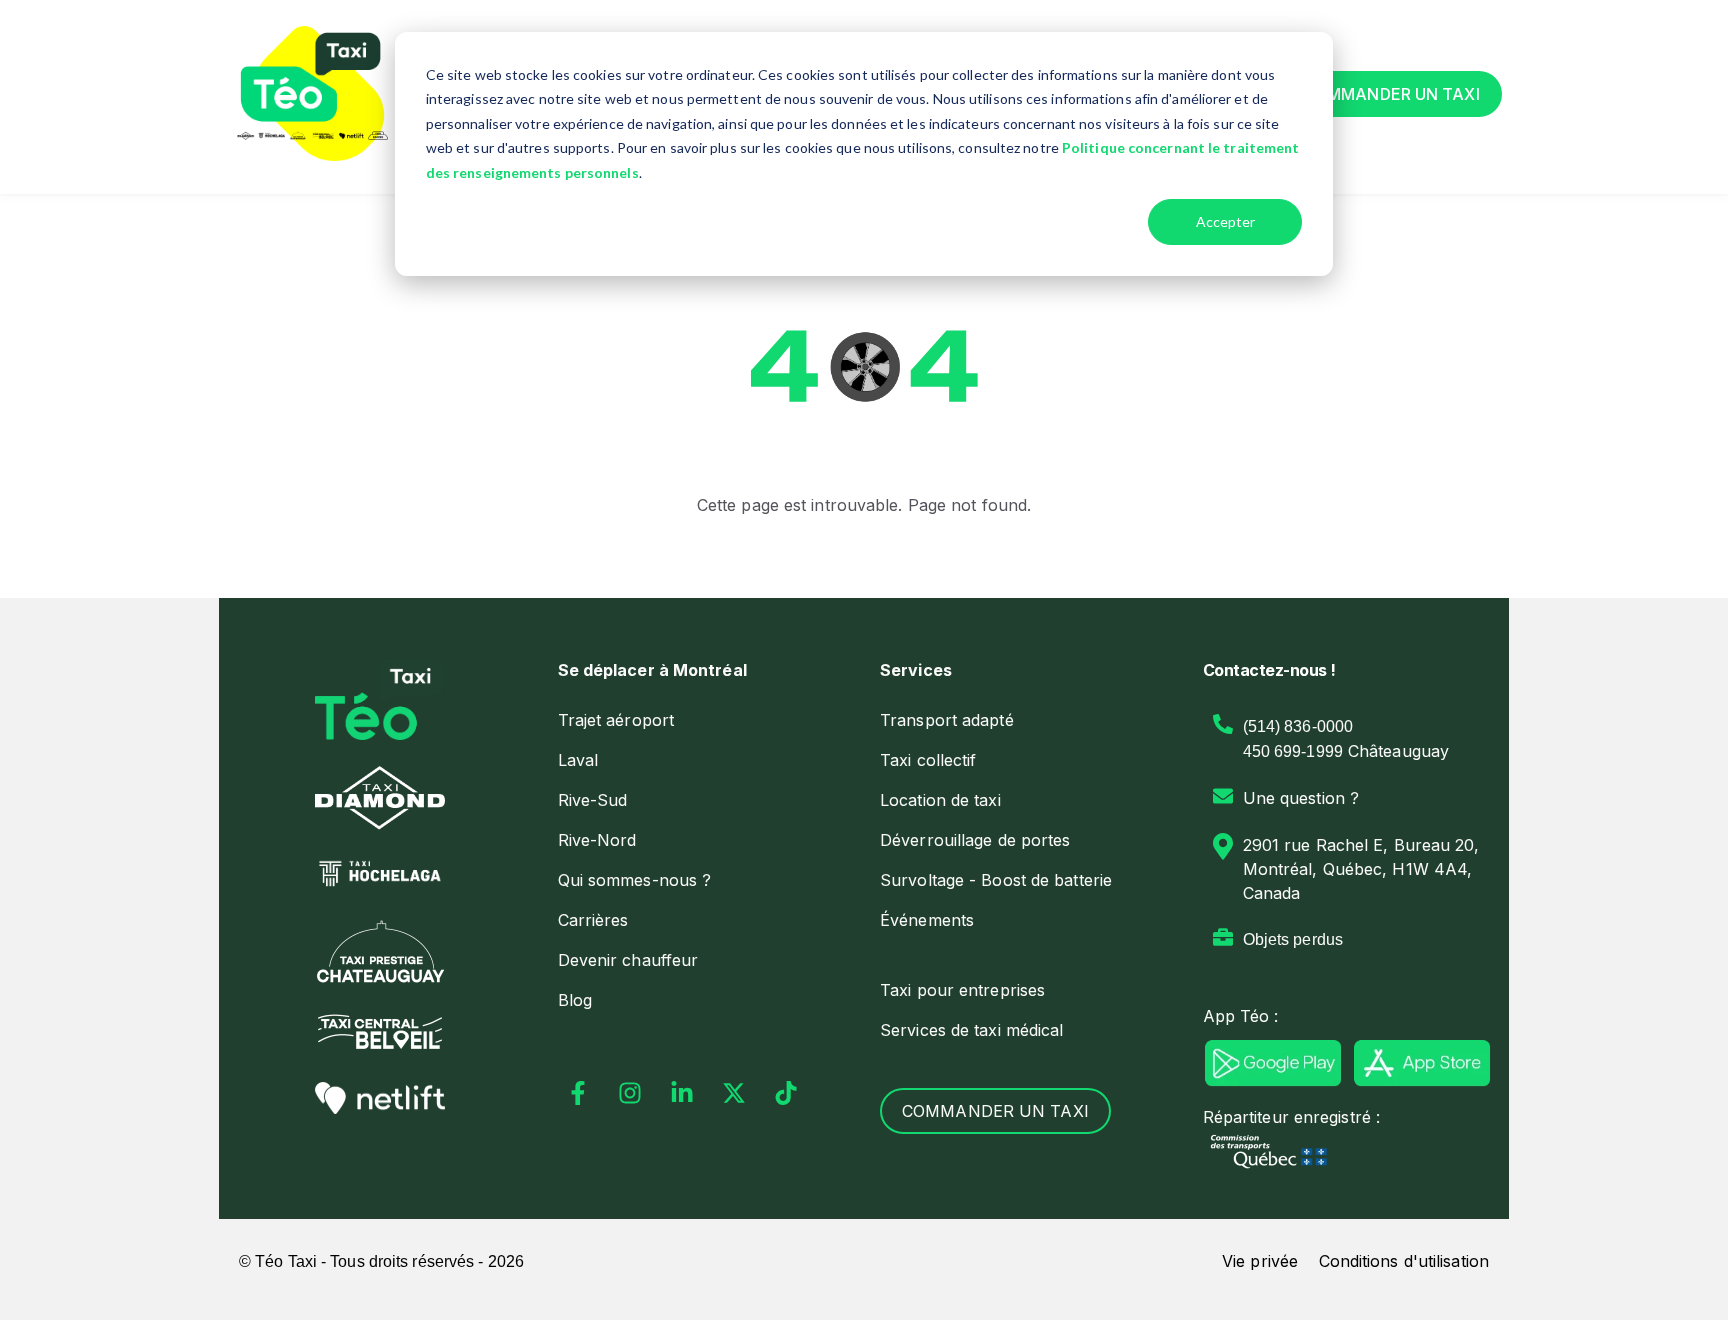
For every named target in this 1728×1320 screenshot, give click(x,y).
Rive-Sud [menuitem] (593, 800)
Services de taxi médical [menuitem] (971, 1030)
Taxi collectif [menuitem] (928, 760)
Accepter (1225, 221)
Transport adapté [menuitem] (947, 720)
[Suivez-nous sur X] (734, 1093)
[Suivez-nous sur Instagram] (630, 1093)
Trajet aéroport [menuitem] (616, 720)
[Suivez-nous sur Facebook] (578, 1093)
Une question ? (1301, 798)
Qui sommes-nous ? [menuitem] (635, 880)
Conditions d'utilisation (1404, 1261)
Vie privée (1260, 1261)
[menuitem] (703, 670)
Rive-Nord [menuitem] (597, 840)
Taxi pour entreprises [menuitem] (962, 990)
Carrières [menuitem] (593, 920)
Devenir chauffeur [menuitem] (628, 960)
